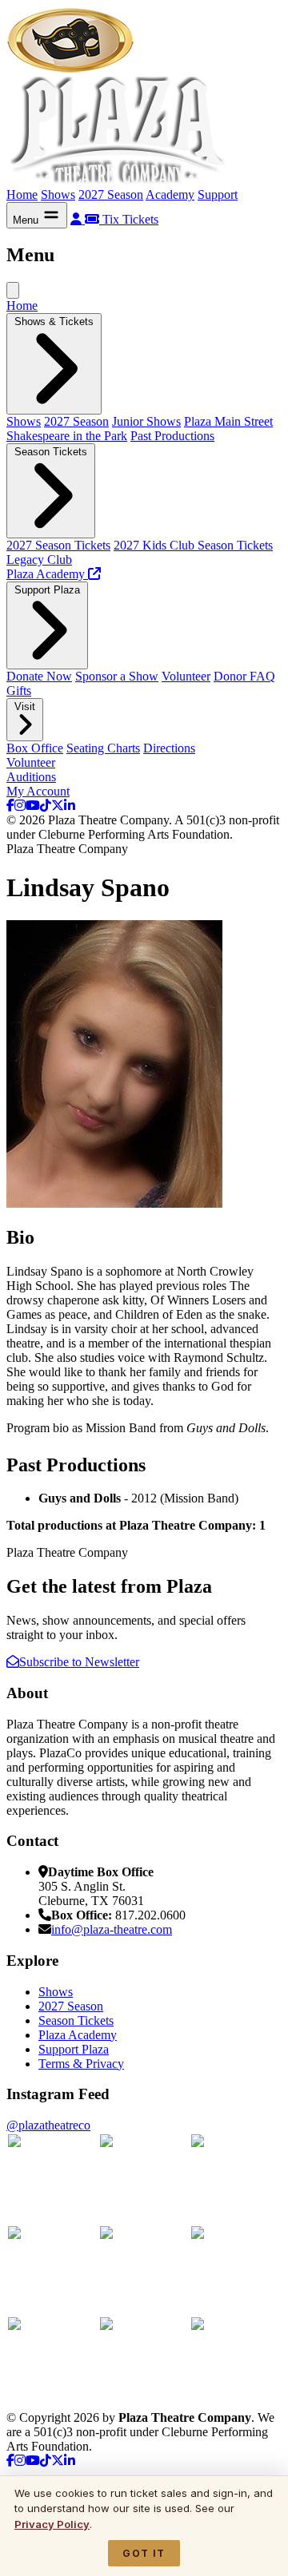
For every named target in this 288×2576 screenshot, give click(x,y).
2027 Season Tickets (58, 545)
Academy (170, 194)
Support (218, 194)
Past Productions (172, 436)
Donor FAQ (244, 676)
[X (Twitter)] (58, 806)
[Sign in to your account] (78, 219)
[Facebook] (10, 806)
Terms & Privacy (81, 2064)
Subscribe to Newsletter (79, 1662)
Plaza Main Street (228, 421)
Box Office (35, 748)
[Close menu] (13, 290)
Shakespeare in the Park (67, 436)
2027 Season (111, 194)
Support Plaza (74, 2049)
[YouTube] (33, 806)
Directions (169, 748)
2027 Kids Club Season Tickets (193, 545)
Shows (58, 194)
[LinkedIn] (70, 806)
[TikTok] (46, 806)
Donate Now (39, 676)
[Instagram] (20, 806)
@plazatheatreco (48, 2125)
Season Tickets (76, 2020)
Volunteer (186, 676)
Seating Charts (103, 748)
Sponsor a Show (117, 676)
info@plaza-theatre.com (112, 1929)
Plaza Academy (78, 2035)
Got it (144, 2553)
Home (22, 194)
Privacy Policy (52, 2524)
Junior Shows (146, 421)
